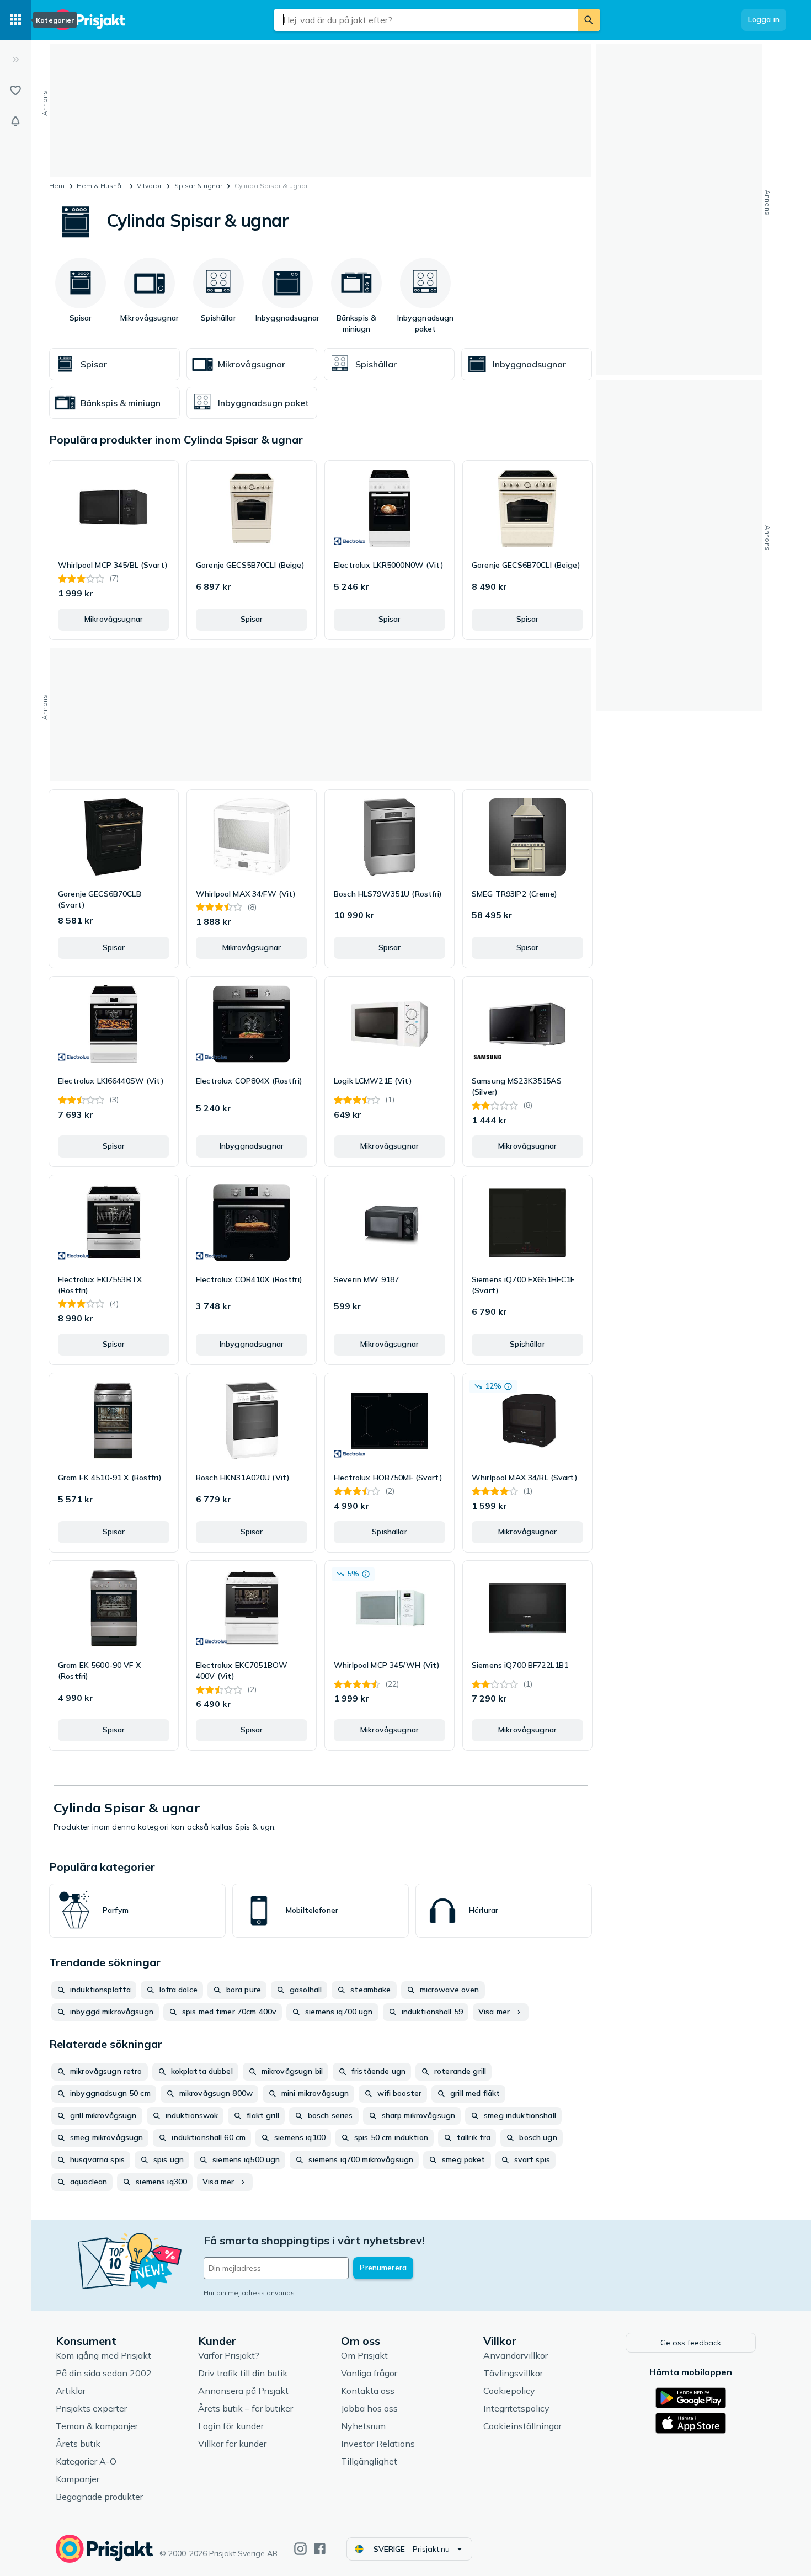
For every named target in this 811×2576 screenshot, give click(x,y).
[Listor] (15, 90)
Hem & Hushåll (101, 186)
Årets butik (78, 2444)
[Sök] (589, 20)
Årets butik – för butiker (246, 2408)
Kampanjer (78, 2479)
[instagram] (300, 2549)
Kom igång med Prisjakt (103, 2355)
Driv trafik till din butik (243, 2373)
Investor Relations (378, 2444)
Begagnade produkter (99, 2497)
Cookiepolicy (509, 2391)
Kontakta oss (368, 2391)
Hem (57, 186)
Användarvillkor (516, 2355)
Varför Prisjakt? (229, 2355)
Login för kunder (231, 2426)
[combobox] (426, 20)
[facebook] (320, 2549)
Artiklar (71, 2391)
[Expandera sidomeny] (15, 60)
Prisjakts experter (91, 2408)
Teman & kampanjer (97, 2426)
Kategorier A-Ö (86, 2461)
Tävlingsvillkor (513, 2373)
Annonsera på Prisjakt (243, 2391)
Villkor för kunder (232, 2444)
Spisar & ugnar (198, 186)
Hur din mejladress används (249, 2293)
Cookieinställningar (522, 2426)
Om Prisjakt (364, 2355)
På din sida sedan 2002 (104, 2373)
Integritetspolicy (516, 2408)
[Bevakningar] (15, 121)
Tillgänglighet (369, 2461)
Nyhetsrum (363, 2426)
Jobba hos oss (369, 2408)
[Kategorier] (15, 20)
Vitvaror (149, 186)
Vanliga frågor (369, 2373)
